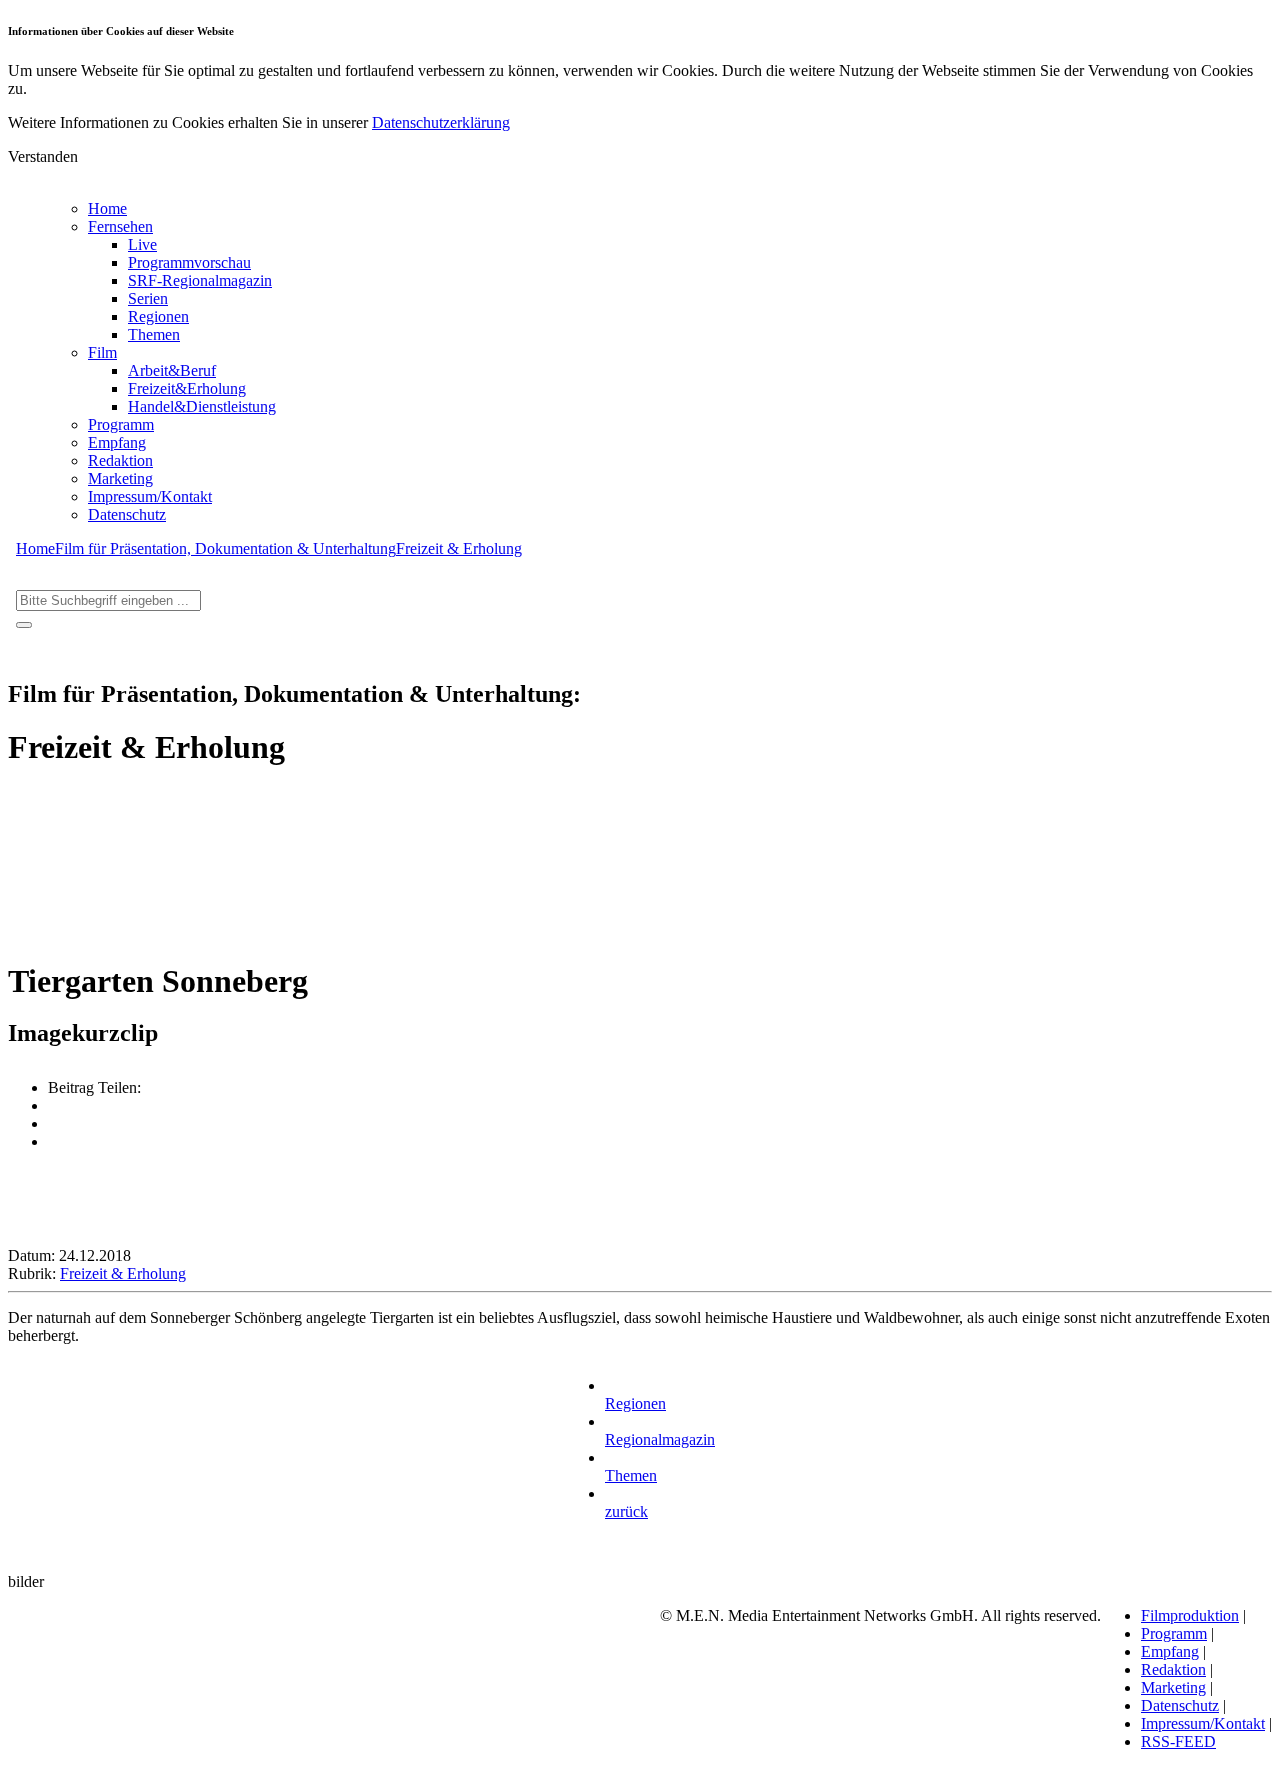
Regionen (158, 316)
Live (142, 244)
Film (102, 352)
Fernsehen (120, 226)
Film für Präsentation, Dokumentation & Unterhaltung (225, 548)
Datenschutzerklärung (441, 122)
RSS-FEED (1178, 1741)
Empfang (117, 442)
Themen (154, 334)
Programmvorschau (189, 262)
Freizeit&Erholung (187, 388)
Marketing (120, 478)
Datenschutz (127, 514)
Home (107, 208)
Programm (121, 424)
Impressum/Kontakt (150, 496)
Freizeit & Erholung (459, 548)
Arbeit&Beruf (172, 370)
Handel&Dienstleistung (202, 406)
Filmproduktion (1190, 1615)
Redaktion (120, 460)
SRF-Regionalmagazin (200, 280)
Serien (148, 298)
